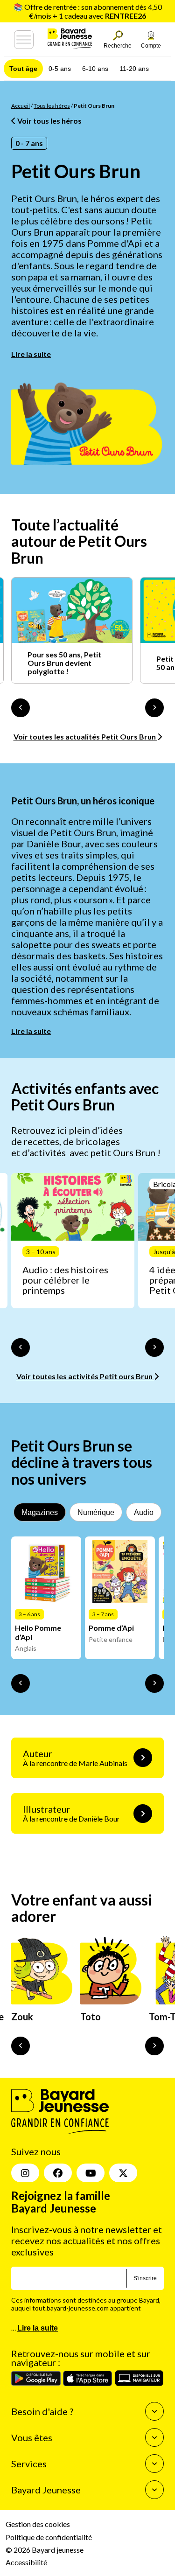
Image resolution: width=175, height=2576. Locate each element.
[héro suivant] (154, 2046)
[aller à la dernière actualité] (21, 708)
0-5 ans (60, 69)
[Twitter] (123, 2173)
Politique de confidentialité (49, 2537)
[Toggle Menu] (24, 40)
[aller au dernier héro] (21, 2046)
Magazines (40, 1512)
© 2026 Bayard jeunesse (45, 2549)
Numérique (96, 1512)
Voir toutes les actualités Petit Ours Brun (85, 736)
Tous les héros (52, 106)
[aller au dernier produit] (21, 1683)
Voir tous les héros (49, 121)
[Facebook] (58, 2173)
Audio (144, 1512)
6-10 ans (95, 69)
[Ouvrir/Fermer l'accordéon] (154, 2411)
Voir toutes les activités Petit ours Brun (85, 1376)
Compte (151, 46)
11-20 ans (134, 69)
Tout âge (23, 69)
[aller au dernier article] (21, 1347)
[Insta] (25, 2173)
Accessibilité (26, 2562)
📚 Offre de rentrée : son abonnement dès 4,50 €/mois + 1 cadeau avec (88, 11)
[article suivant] (154, 1347)
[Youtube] (91, 2173)
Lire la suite (31, 354)
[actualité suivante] (154, 708)
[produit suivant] (154, 1683)
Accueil (21, 106)
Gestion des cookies (38, 2524)
